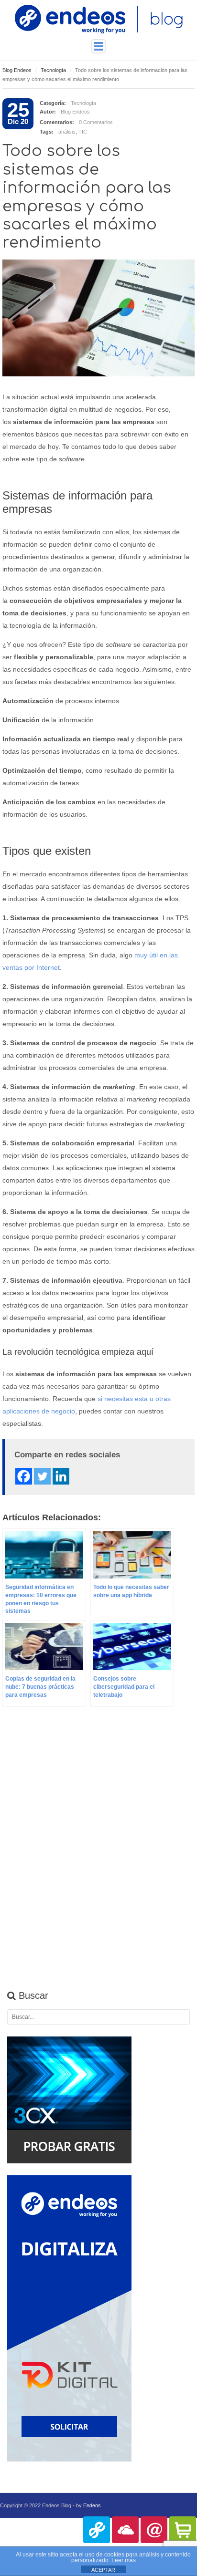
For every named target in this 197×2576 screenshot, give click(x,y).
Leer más (124, 2560)
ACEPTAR (103, 2570)
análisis (67, 132)
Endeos (92, 2505)
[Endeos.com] (97, 2530)
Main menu (98, 46)
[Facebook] (24, 1476)
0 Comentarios (96, 122)
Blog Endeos (17, 70)
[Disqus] (98, 1855)
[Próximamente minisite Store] (183, 2530)
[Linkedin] (61, 1476)
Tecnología (53, 70)
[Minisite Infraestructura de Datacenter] (125, 2530)
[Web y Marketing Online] (154, 2530)
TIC (83, 132)
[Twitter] (42, 1476)
